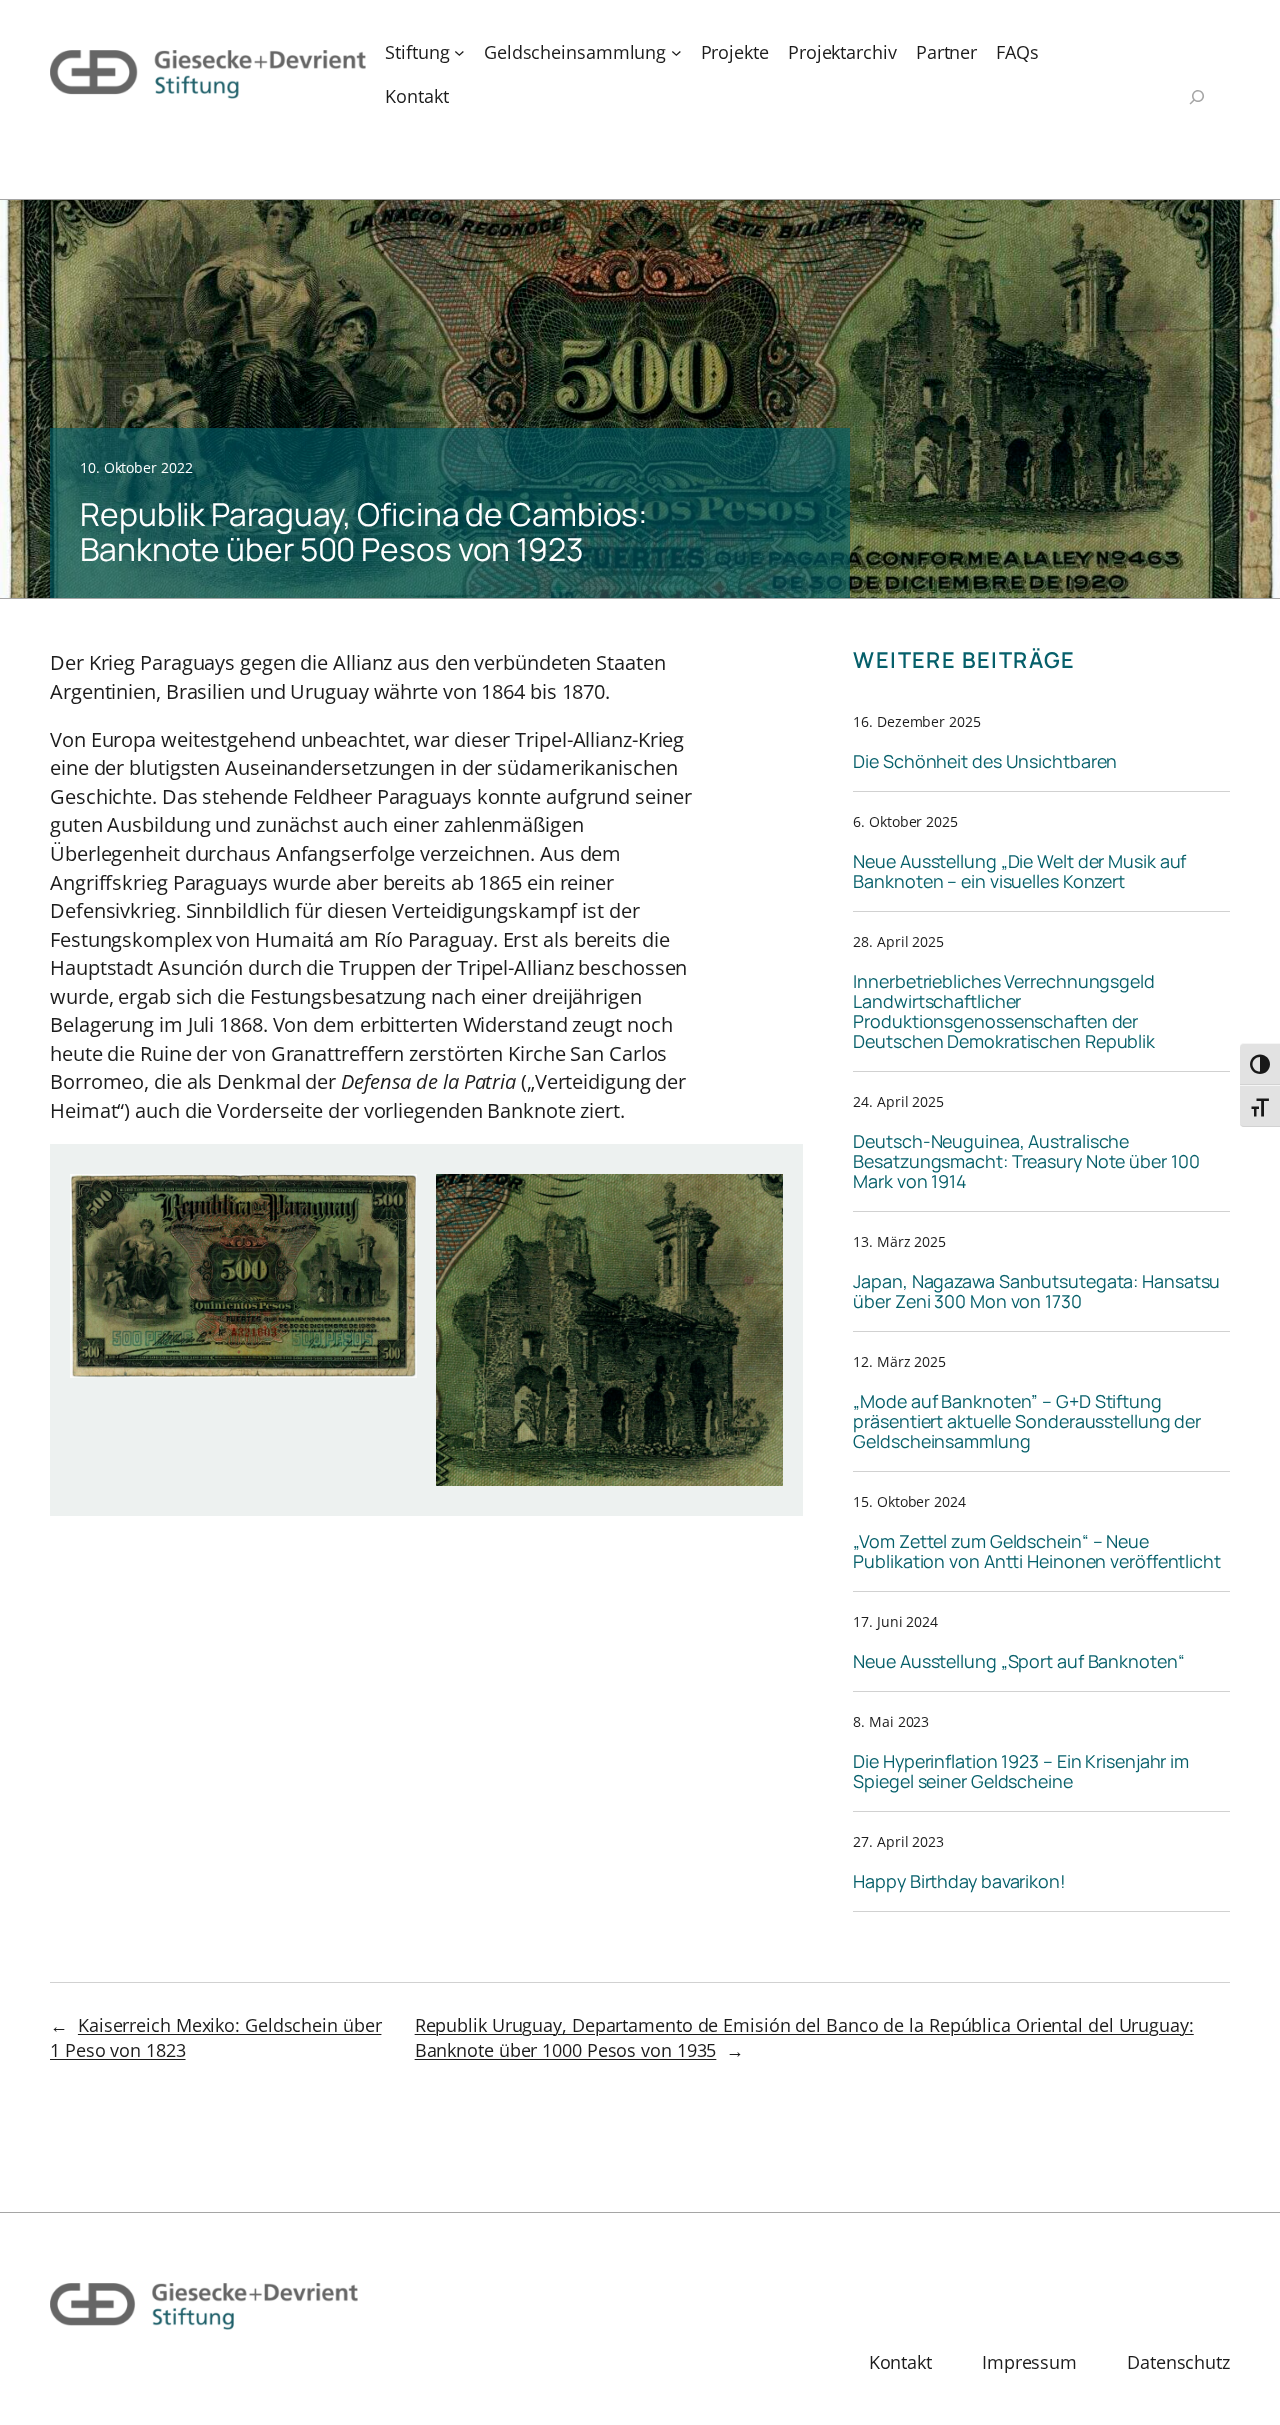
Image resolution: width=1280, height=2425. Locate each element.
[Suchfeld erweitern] (1197, 99)
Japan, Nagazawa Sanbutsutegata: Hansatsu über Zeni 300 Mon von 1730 (1036, 1291)
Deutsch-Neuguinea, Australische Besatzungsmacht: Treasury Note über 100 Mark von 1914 (1026, 1161)
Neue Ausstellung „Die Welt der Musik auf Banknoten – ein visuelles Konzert (1019, 871)
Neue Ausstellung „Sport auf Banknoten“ (1018, 1661)
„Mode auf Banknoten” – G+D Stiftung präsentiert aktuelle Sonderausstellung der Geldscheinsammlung (1027, 1421)
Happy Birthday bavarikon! (959, 1881)
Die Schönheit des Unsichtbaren (985, 761)
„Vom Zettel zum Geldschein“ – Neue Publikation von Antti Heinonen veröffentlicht (1037, 1551)
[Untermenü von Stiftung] (459, 52)
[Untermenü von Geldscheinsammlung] (676, 52)
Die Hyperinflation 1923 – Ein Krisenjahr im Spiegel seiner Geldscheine (1021, 1771)
